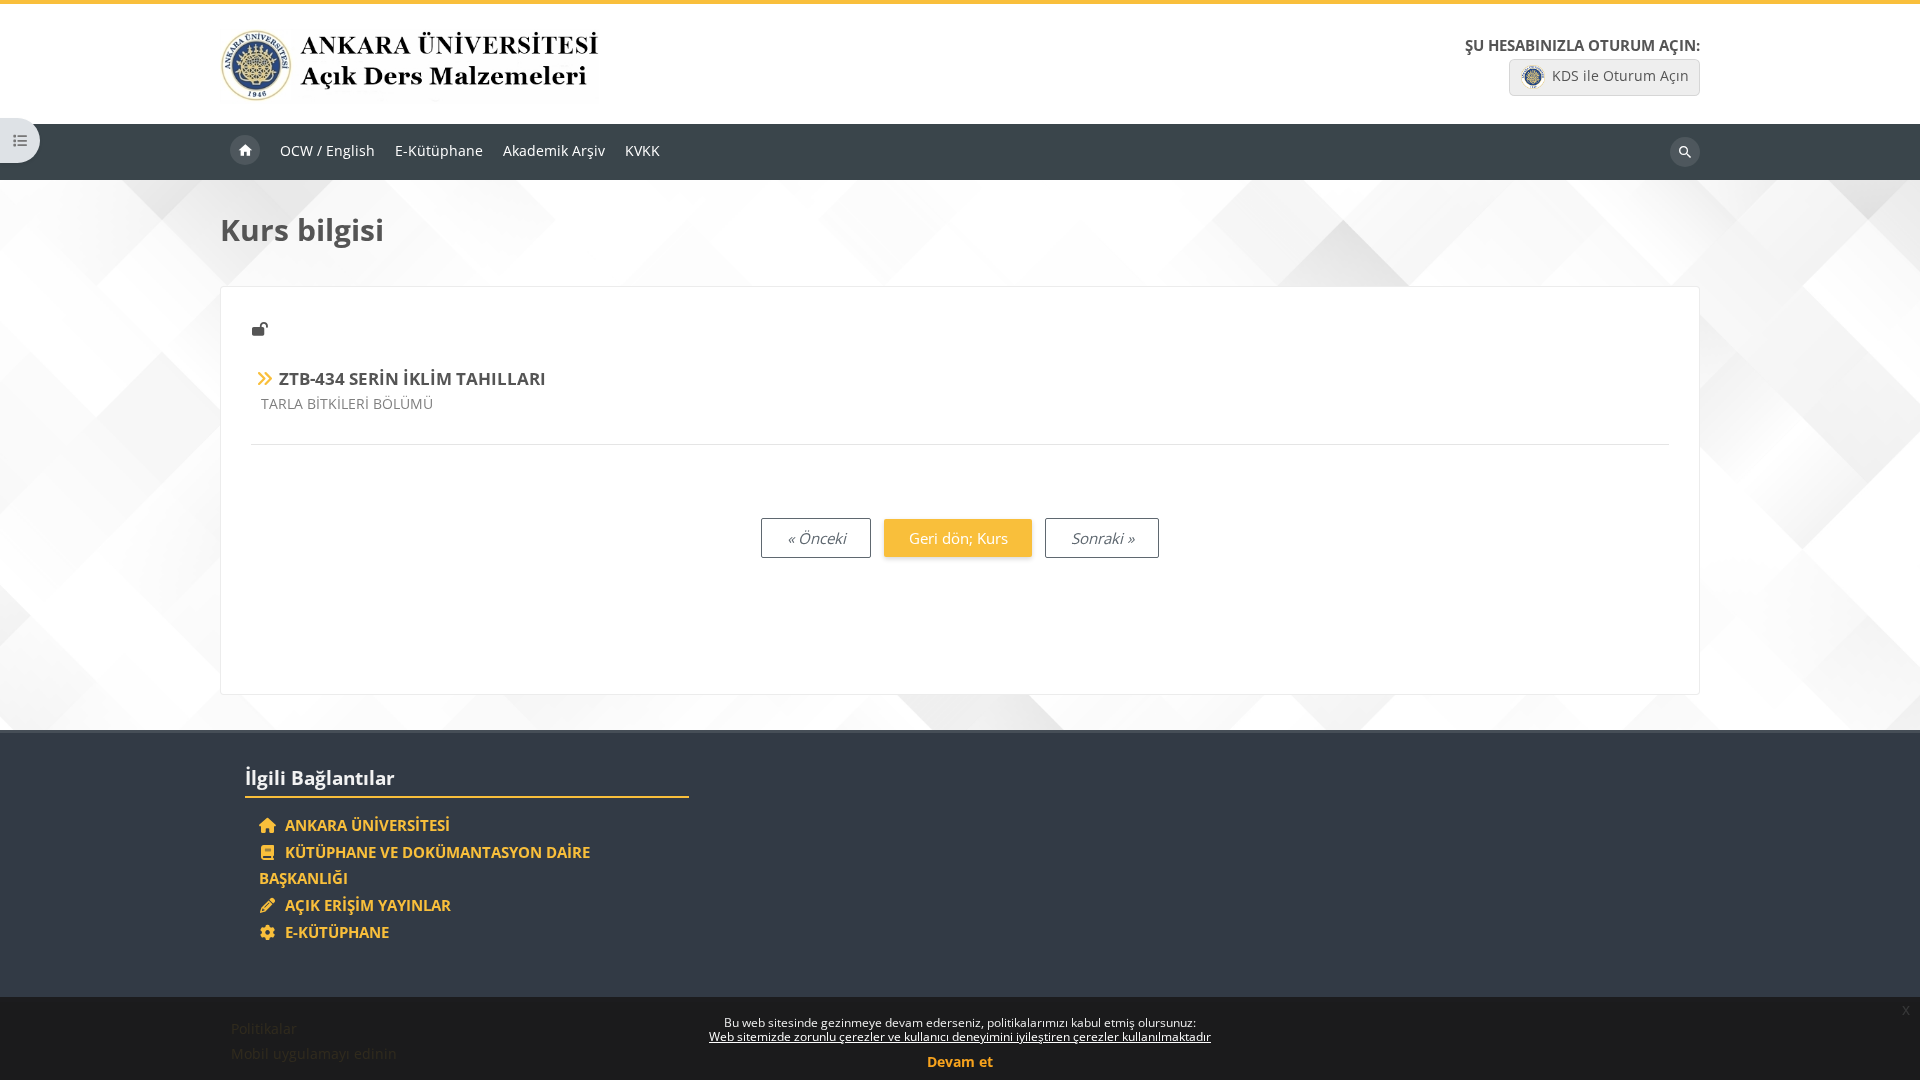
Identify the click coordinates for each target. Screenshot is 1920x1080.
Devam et (960, 1061)
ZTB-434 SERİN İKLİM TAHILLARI (412, 378)
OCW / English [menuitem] (327, 150)
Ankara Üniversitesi (363, 825)
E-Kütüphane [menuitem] (439, 150)
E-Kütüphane (333, 932)
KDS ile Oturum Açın (1620, 75)
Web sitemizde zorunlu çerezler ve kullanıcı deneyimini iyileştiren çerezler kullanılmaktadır (960, 1036)
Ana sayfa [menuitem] (245, 152)
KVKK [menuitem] (642, 150)
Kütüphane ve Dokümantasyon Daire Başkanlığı (425, 865)
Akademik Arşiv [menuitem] (554, 150)
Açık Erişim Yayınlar (366, 905)
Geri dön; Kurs (958, 538)
